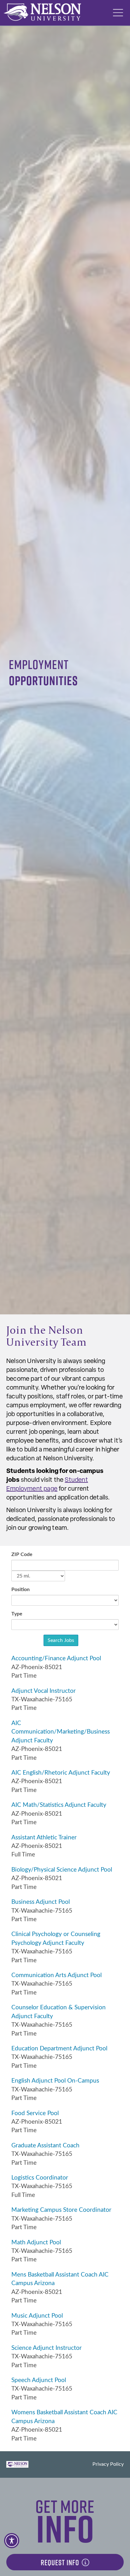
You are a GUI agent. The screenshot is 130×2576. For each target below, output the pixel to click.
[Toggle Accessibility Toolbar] (12, 2541)
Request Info (60, 2562)
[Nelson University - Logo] (42, 12)
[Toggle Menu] (118, 13)
